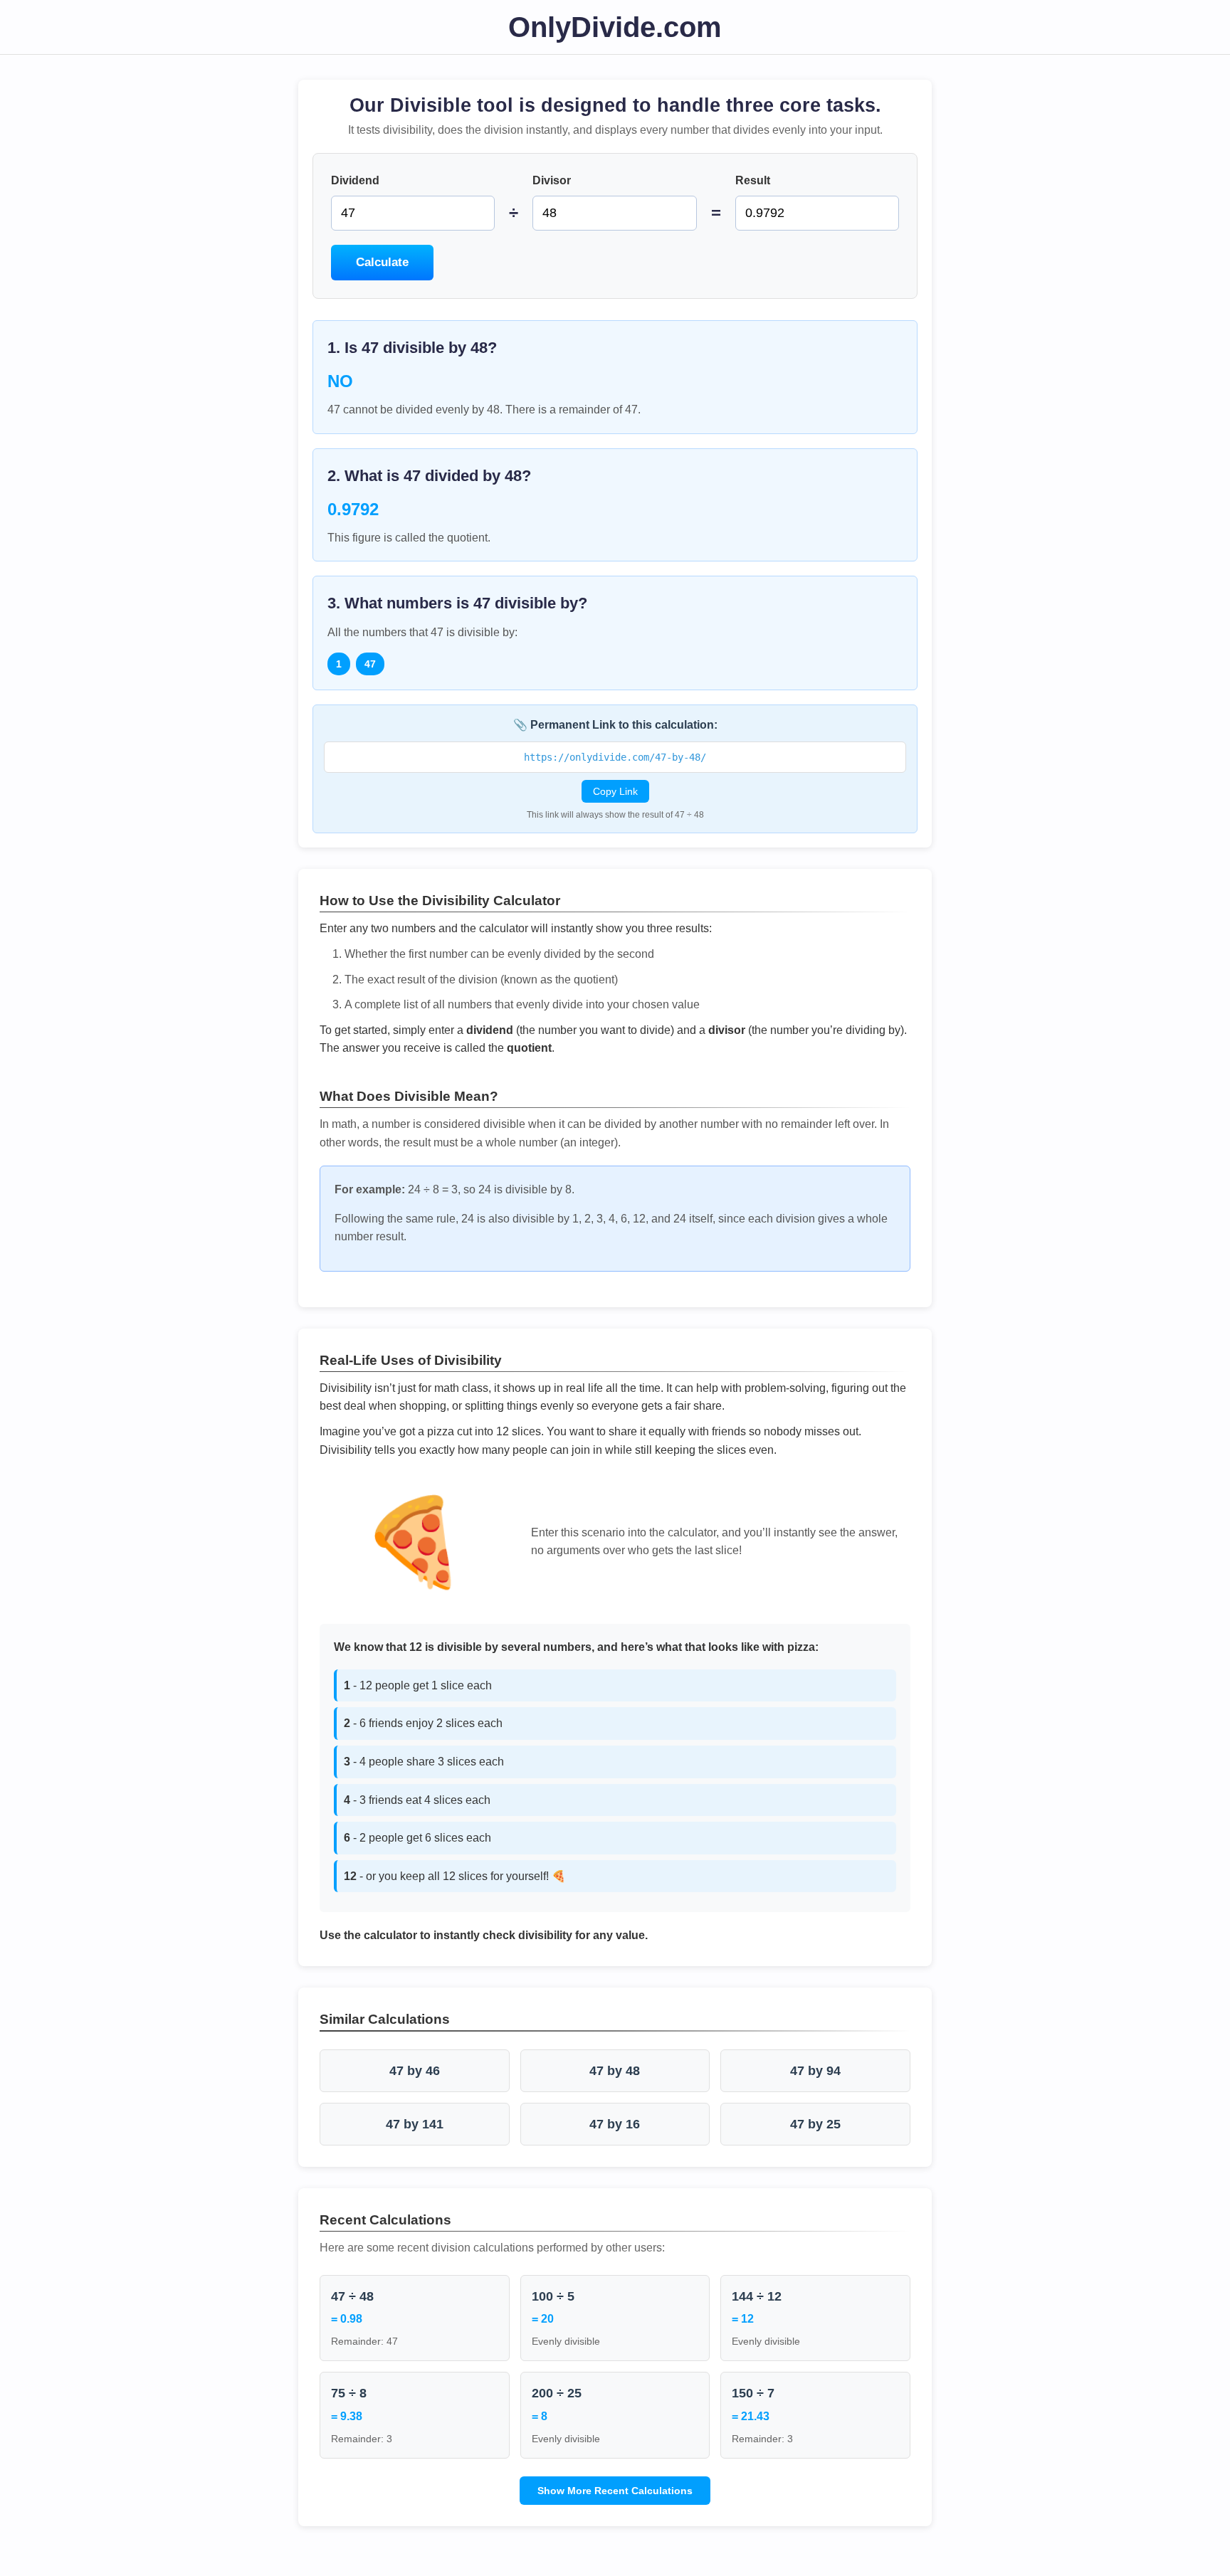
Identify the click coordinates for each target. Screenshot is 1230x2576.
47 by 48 (615, 2071)
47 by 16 (615, 2124)
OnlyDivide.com (615, 27)
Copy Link (615, 791)
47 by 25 (815, 2124)
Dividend (355, 180)
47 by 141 (415, 2124)
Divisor (552, 180)
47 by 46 (415, 2071)
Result (753, 180)
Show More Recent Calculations (615, 2491)
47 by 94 (815, 2071)
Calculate (382, 262)
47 (370, 664)
